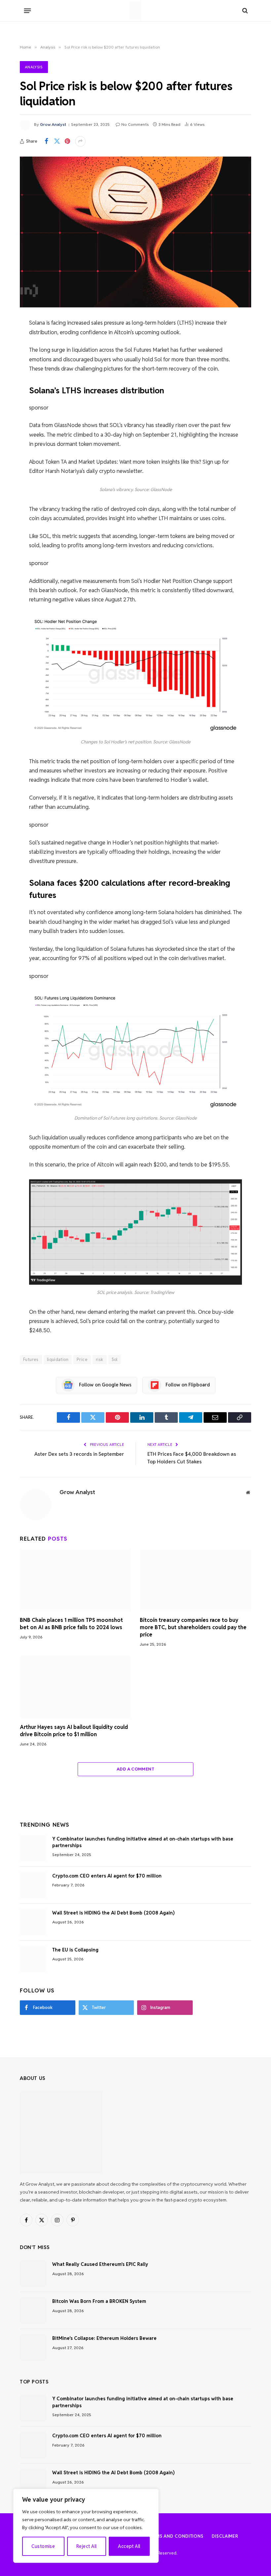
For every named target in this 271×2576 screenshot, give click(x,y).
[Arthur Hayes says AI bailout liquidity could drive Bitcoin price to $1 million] (76, 1687)
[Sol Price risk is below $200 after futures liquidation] (135, 232)
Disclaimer (225, 2536)
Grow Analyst (53, 124)
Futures (31, 1360)
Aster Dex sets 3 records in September (79, 1454)
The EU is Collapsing (75, 1950)
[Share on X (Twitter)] (57, 141)
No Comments (135, 124)
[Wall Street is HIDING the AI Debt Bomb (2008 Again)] (33, 1922)
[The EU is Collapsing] (33, 1959)
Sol (115, 1360)
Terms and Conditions (176, 2536)
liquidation (58, 1360)
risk (100, 1360)
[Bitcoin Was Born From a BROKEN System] (33, 2310)
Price (82, 1360)
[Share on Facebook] (46, 141)
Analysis (34, 67)
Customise (43, 2546)
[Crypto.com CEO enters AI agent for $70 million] (33, 1885)
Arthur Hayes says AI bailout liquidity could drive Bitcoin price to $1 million (74, 1731)
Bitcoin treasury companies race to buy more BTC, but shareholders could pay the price (193, 1627)
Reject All (86, 2546)
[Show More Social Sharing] (80, 141)
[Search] (244, 11)
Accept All (129, 2546)
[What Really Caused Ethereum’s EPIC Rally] (33, 2273)
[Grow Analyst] (135, 11)
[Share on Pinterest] (67, 141)
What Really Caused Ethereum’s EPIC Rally (100, 2264)
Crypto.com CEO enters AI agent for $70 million (107, 1876)
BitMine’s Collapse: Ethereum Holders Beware (104, 2338)
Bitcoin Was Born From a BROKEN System (99, 2301)
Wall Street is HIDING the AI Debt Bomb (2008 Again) (113, 1913)
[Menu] (28, 11)
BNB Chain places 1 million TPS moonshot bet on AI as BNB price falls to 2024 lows (71, 1624)
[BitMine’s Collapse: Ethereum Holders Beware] (33, 2347)
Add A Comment (135, 1769)
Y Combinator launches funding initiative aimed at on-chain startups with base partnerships (143, 1842)
